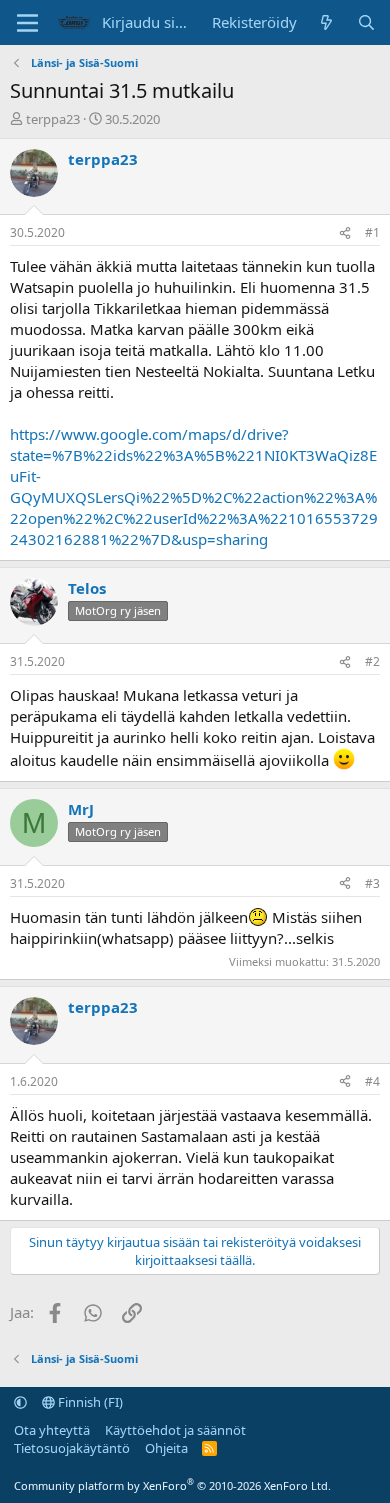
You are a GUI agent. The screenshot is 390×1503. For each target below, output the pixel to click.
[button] (20, 1402)
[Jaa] (345, 233)
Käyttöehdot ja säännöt (175, 1430)
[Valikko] (27, 23)
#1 (372, 232)
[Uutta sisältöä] (326, 22)
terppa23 (53, 119)
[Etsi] (366, 22)
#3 (372, 883)
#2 (372, 661)
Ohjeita (166, 1448)
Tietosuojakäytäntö (72, 1448)
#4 (372, 1081)
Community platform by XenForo (172, 1485)
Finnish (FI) (89, 1402)
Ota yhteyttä (52, 1430)
